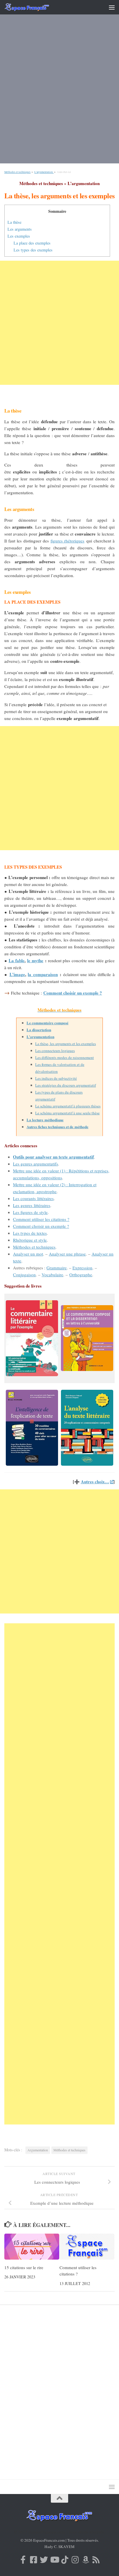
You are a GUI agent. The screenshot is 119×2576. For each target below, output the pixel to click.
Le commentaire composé (48, 1023)
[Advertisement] (59, 93)
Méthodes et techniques (17, 172)
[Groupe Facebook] (34, 2560)
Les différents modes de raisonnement (65, 1057)
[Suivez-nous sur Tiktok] (65, 2560)
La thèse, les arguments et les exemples (66, 1044)
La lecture (36, 1120)
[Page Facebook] (23, 2560)
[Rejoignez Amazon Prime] (85, 2560)
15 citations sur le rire (24, 2267)
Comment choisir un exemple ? (73, 993)
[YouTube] (54, 2560)
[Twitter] (44, 2560)
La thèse (14, 222)
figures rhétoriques (67, 541)
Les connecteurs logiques (55, 1051)
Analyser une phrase (67, 1254)
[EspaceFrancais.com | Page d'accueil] (35, 7)
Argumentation (38, 2150)
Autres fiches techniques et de (51, 1127)
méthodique (54, 1120)
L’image (17, 974)
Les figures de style (30, 1212)
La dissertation (39, 1030)
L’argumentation (44, 172)
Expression (82, 1268)
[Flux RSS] (96, 2560)
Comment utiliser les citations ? (41, 1219)
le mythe (35, 960)
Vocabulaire (52, 1275)
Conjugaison (24, 1275)
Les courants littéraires (33, 1198)
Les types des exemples (33, 250)
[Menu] (112, 7)
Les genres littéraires (32, 1205)
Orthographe (81, 1275)
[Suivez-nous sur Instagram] (75, 2560)
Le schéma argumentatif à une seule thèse (67, 1113)
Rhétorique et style (30, 1240)
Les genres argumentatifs (36, 1164)
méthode (81, 1127)
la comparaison (43, 974)
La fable (17, 960)
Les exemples (19, 236)
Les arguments (20, 229)
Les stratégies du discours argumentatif (66, 1085)
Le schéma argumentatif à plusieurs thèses (68, 1106)
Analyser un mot (28, 1254)
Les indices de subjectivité (56, 1078)
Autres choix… (95, 1482)
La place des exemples (32, 243)
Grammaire (57, 1268)
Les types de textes (30, 1233)
